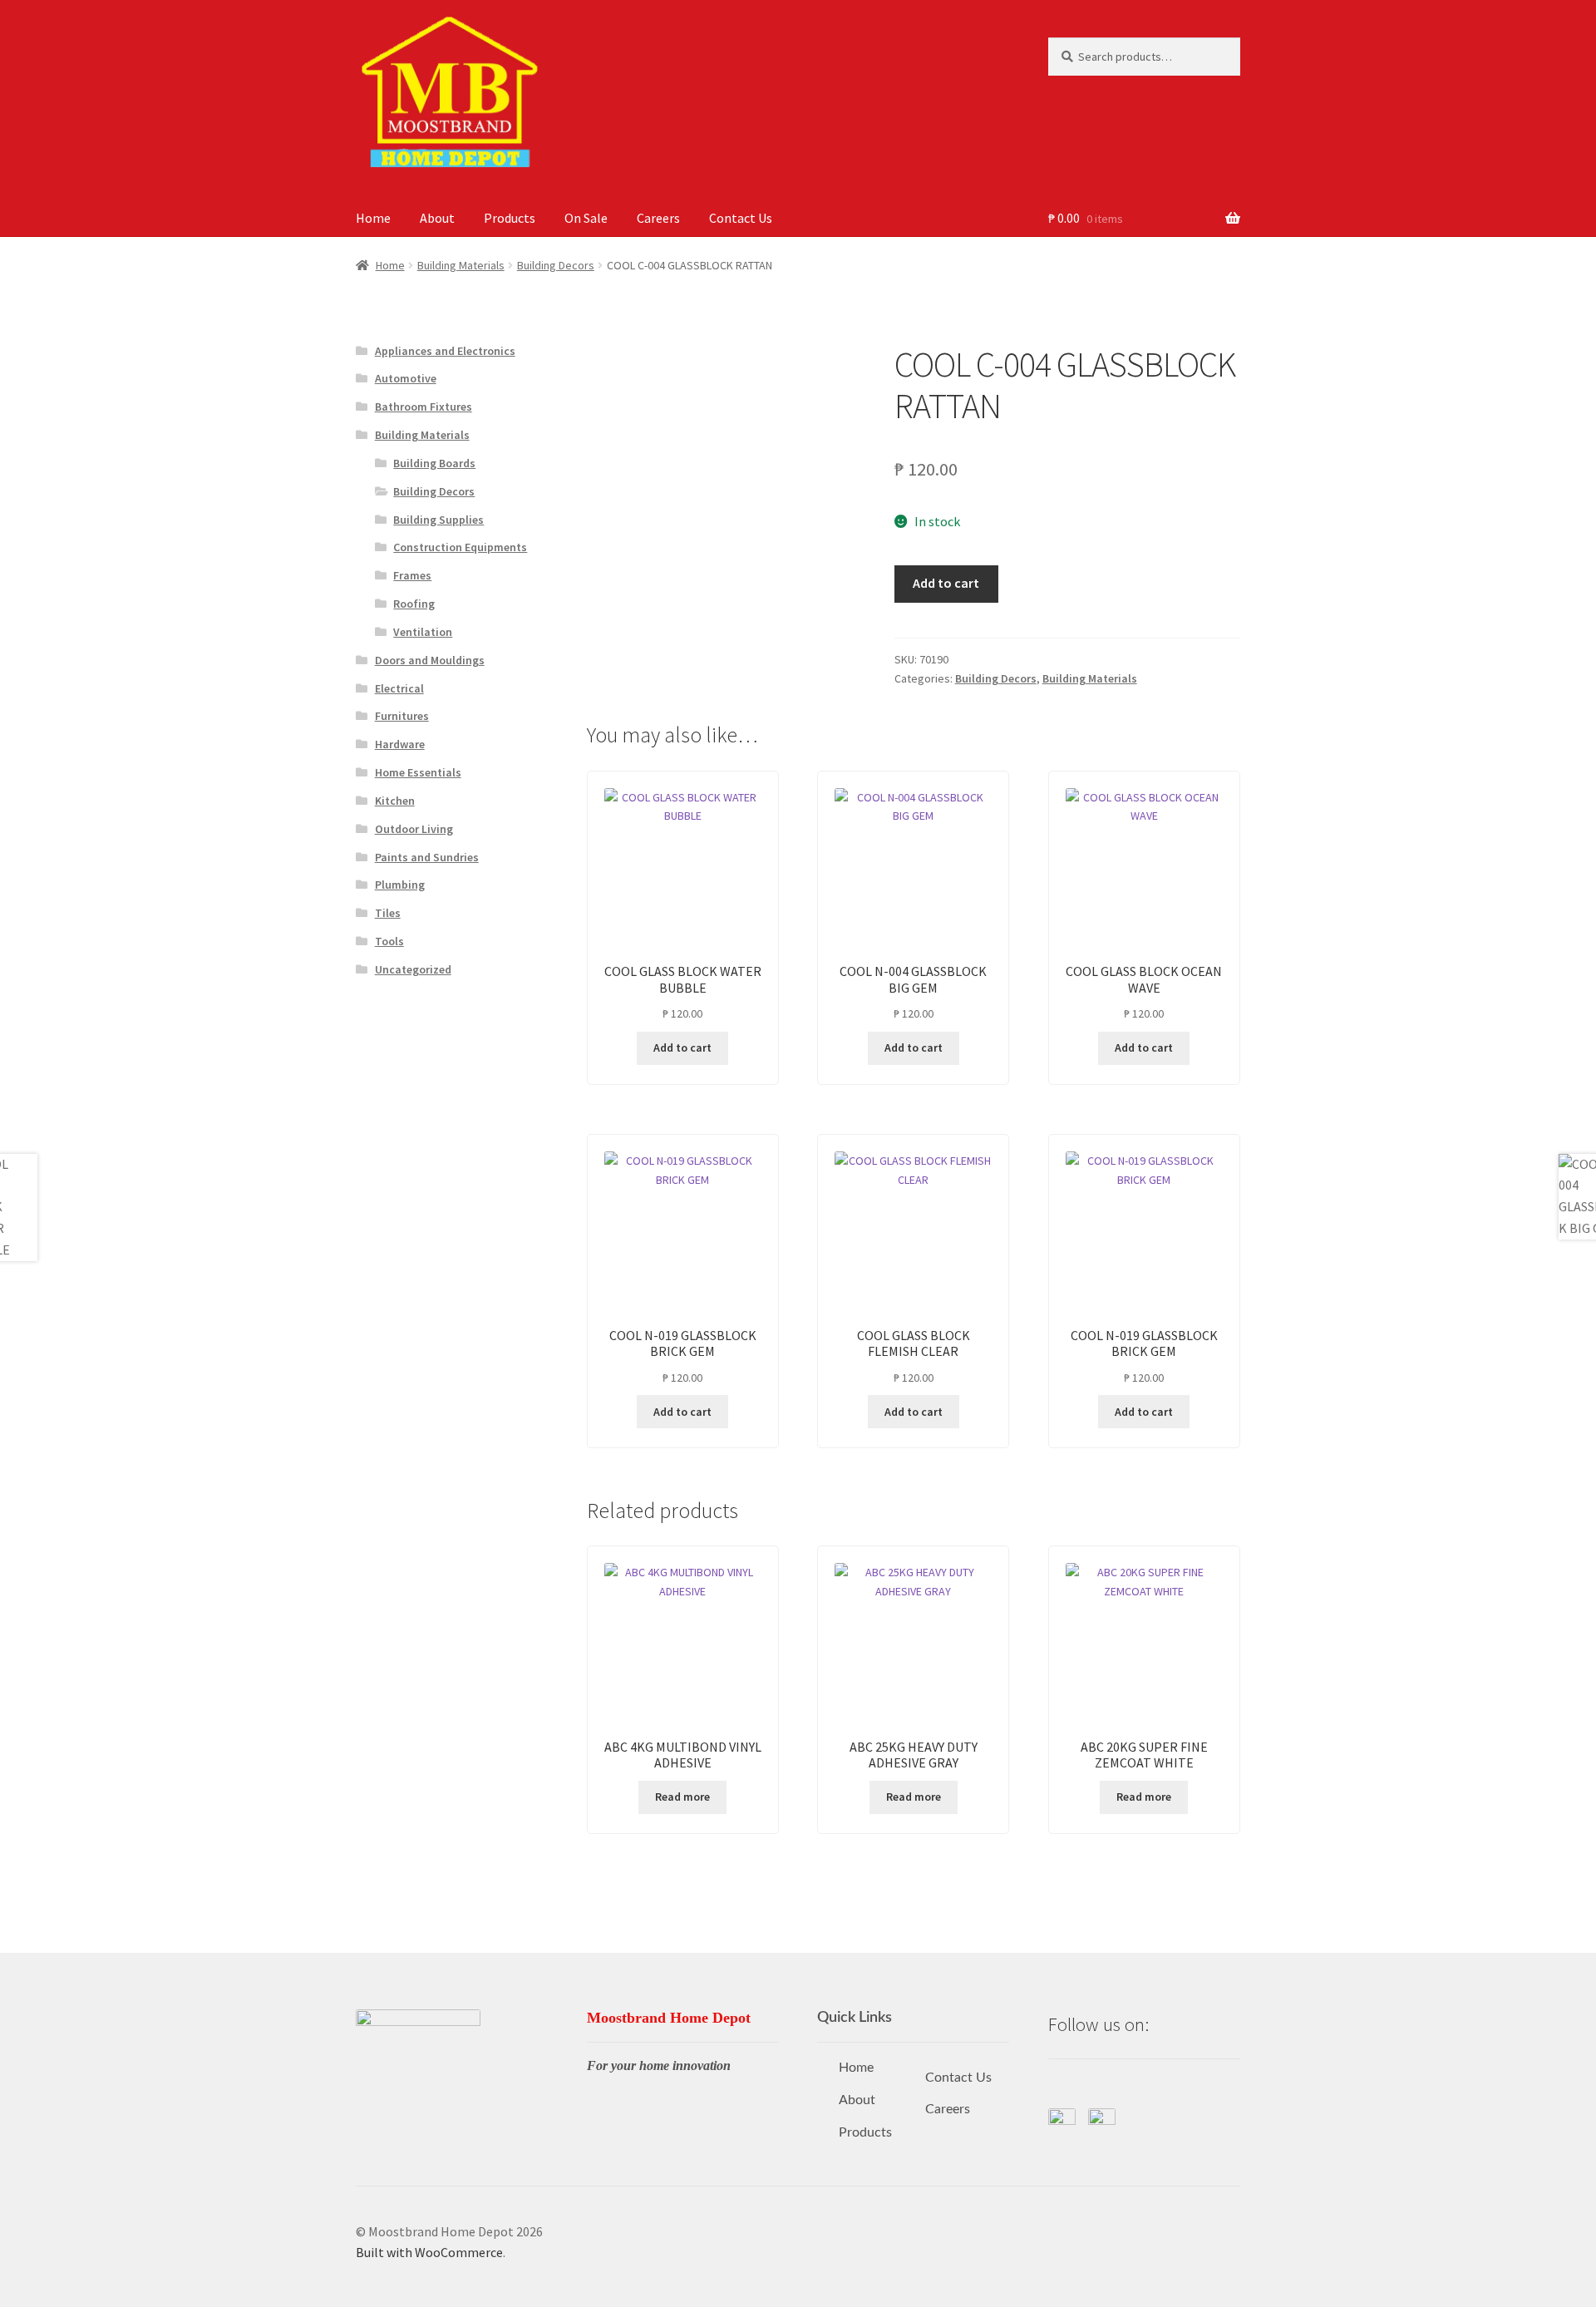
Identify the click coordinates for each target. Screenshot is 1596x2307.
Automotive (406, 378)
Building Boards (434, 463)
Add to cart (946, 583)
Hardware (400, 744)
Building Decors (556, 265)
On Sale (586, 218)
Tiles (388, 913)
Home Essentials (418, 772)
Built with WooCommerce (429, 2252)
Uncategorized (413, 969)
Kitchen (395, 801)
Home (373, 218)
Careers (658, 218)
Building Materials (461, 265)
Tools (389, 941)
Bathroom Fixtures (424, 407)
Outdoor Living (414, 829)
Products (510, 218)
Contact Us (741, 218)
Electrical (399, 688)
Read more (682, 1797)
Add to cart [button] (682, 1048)
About (437, 218)
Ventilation (423, 632)
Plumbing (400, 885)
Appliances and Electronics (445, 351)
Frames (412, 575)
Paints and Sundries (427, 857)
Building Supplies (438, 520)
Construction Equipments (460, 547)
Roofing (414, 604)
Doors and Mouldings (430, 660)
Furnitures (402, 716)
